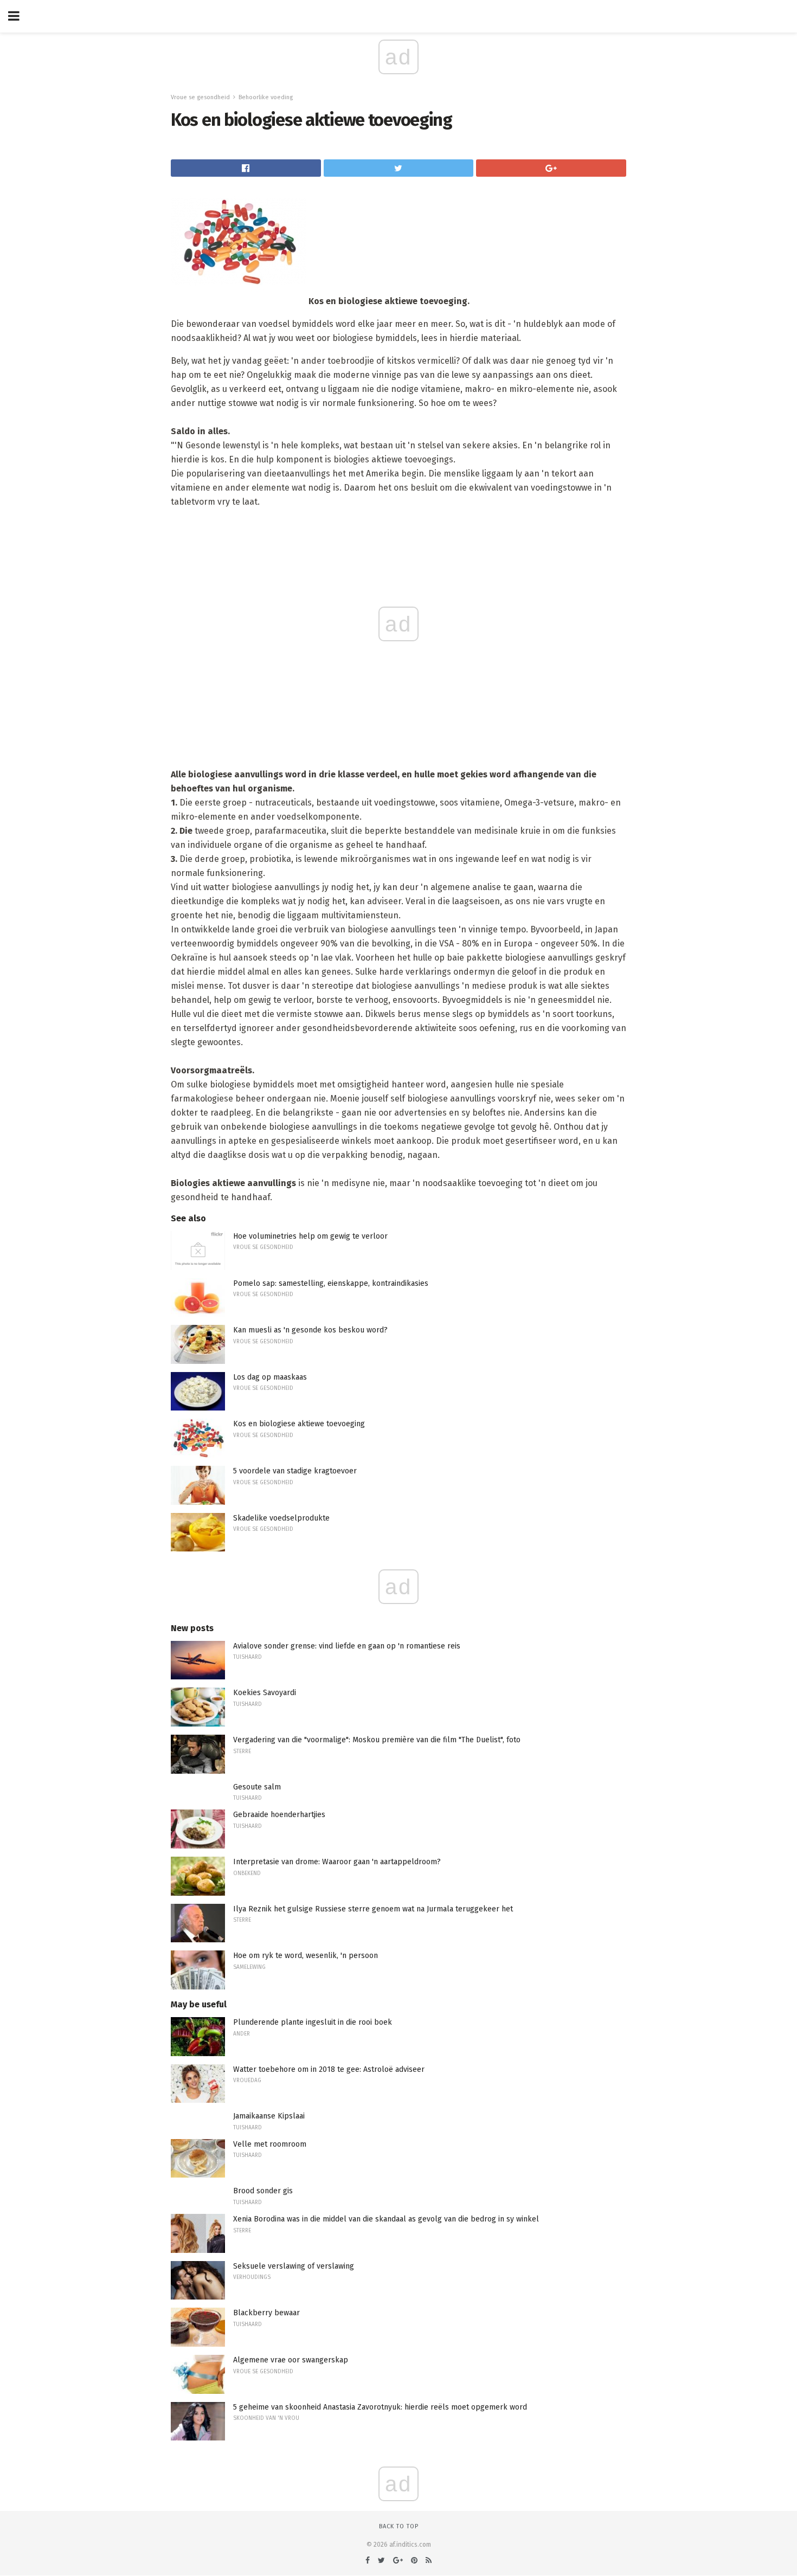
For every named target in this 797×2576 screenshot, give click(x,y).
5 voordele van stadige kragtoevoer (295, 1471)
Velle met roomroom (270, 2144)
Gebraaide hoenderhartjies (279, 1815)
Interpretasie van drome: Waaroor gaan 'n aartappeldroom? (337, 1862)
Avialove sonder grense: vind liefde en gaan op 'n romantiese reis (347, 1646)
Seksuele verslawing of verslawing (294, 2266)
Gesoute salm (257, 1787)
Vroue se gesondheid (200, 97)
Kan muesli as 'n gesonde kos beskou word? (310, 1330)
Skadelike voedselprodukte (281, 1518)
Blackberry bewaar (266, 2313)
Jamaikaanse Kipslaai (269, 2116)
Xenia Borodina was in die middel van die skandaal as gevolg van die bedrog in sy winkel (386, 2219)
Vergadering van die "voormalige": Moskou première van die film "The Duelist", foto (377, 1740)
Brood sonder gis (263, 2191)
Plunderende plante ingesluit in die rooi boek (313, 2022)
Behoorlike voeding (266, 97)
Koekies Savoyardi (265, 1693)
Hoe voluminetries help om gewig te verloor (310, 1236)
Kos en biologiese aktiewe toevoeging (299, 1424)
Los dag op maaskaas (270, 1377)
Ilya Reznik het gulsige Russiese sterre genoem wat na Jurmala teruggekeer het (373, 1909)
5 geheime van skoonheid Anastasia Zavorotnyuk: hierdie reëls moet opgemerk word (380, 2407)
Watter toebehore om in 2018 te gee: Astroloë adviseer (329, 2069)
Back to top (399, 2526)
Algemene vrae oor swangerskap (291, 2360)
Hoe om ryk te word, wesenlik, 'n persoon (306, 1956)
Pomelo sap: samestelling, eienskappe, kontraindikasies (331, 1283)
